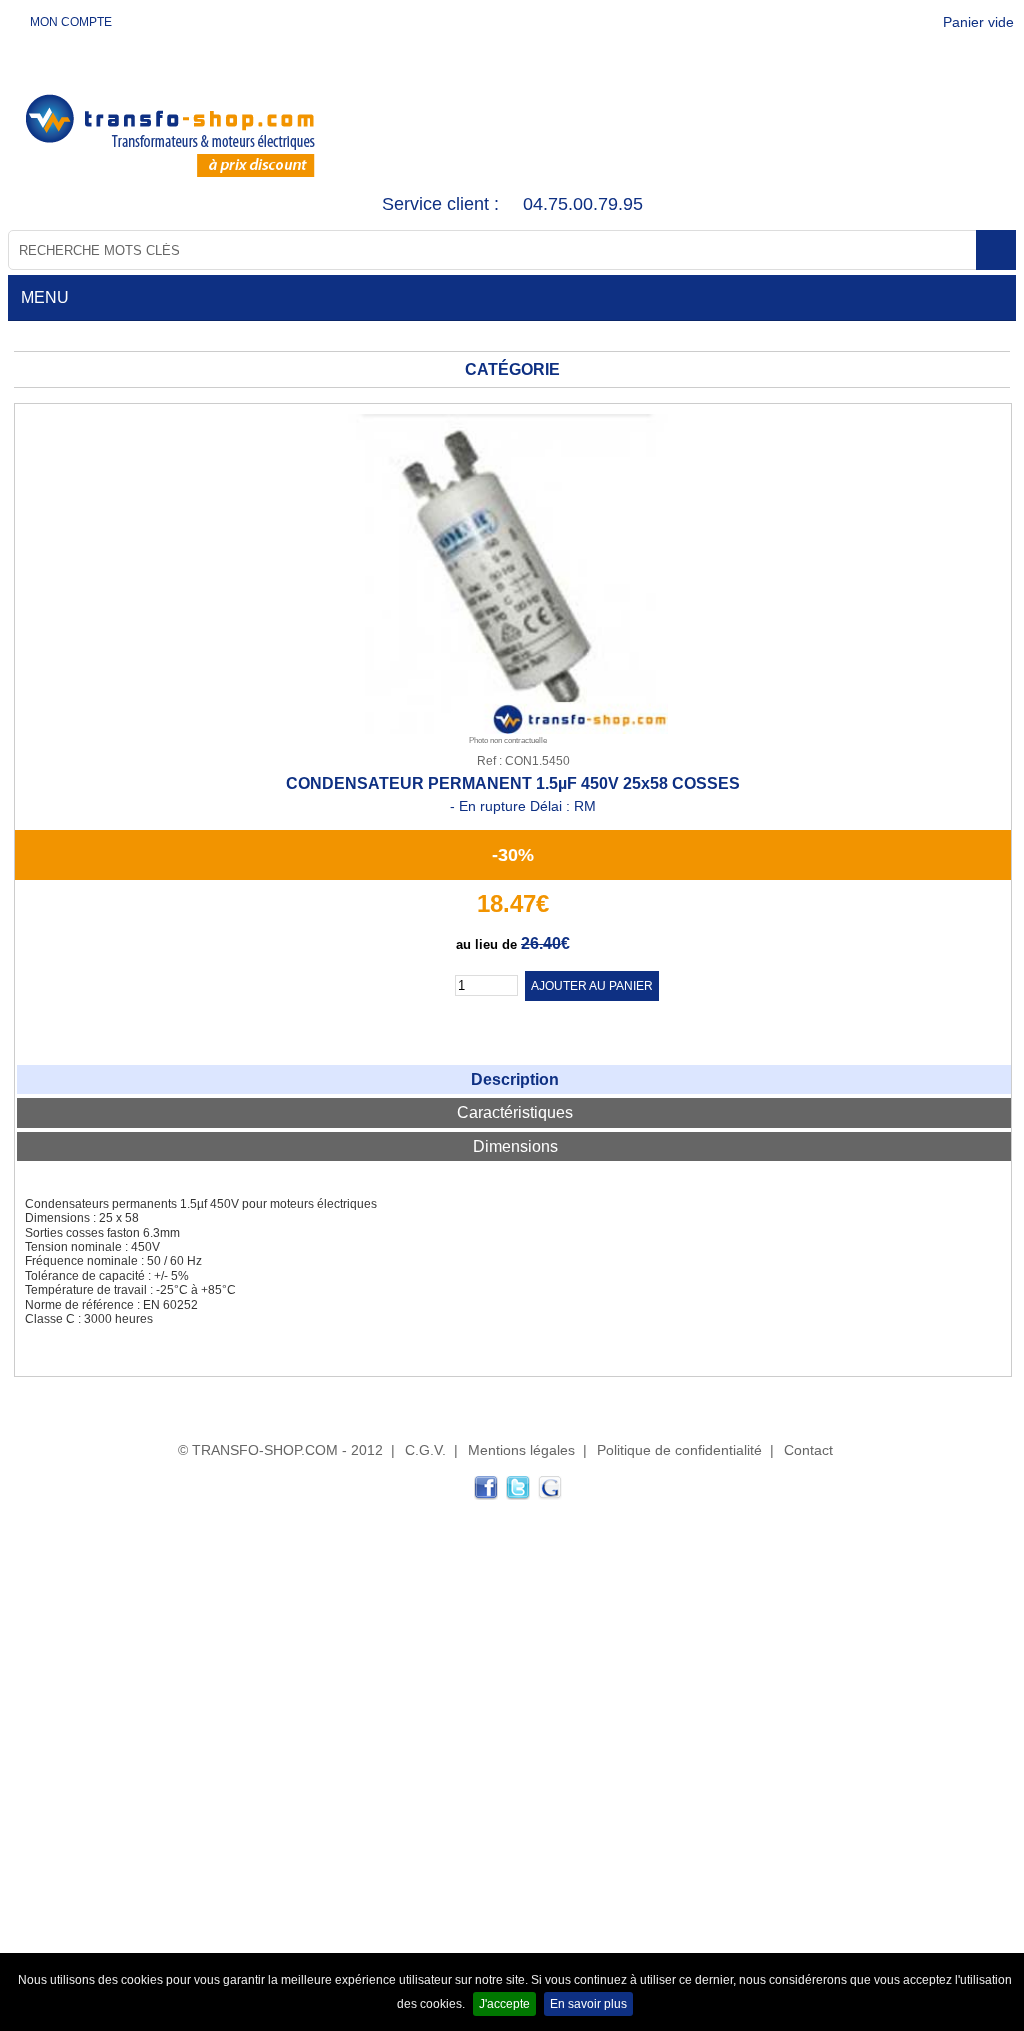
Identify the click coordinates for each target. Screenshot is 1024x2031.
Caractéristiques (515, 1112)
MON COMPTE (69, 22)
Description (515, 1079)
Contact (808, 1450)
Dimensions (515, 1146)
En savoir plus (588, 2004)
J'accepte (504, 2004)
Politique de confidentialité (679, 1450)
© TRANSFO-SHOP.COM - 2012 (280, 1450)
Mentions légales (521, 1450)
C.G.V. (425, 1450)
